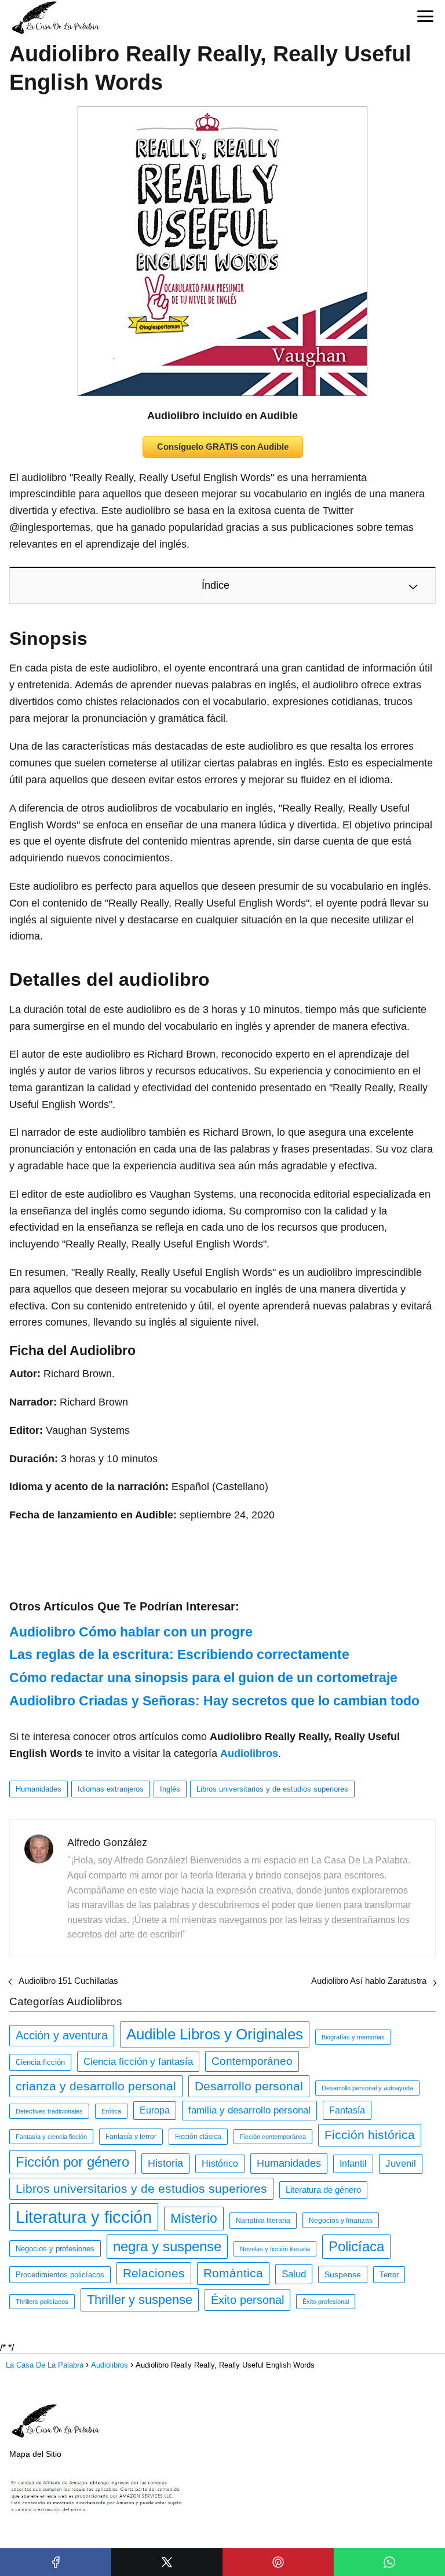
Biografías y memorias (353, 2037)
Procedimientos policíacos (60, 2275)
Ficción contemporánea (273, 2137)
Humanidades (39, 1789)
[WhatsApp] (389, 2562)
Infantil (353, 2164)
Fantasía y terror (131, 2137)
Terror (389, 2275)
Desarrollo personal (249, 2086)
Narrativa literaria (263, 2221)
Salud (294, 2274)
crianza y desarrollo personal (96, 2086)
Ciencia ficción (40, 2062)
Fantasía (347, 2110)
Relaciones (154, 2273)
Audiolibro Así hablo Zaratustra (369, 1981)
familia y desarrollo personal (249, 2110)
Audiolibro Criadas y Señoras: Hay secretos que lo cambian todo (214, 1701)
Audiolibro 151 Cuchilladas (68, 1981)
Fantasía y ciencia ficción (51, 2137)
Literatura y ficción (84, 2217)
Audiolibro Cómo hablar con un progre (131, 1632)
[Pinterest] (278, 2562)
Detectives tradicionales (49, 2111)
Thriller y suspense (140, 2300)
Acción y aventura (62, 2035)
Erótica (111, 2111)
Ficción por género (72, 2162)
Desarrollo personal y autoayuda (367, 2088)
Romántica (233, 2273)
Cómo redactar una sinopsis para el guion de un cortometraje (203, 1678)
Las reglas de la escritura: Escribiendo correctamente (179, 1654)
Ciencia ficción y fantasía (138, 2061)
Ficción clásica (198, 2137)
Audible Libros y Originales (215, 2034)
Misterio (194, 2218)
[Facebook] (56, 2562)
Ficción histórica (370, 2135)
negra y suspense (167, 2246)
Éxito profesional (326, 2302)
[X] (167, 2562)
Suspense (343, 2274)
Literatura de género (323, 2190)
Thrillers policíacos (42, 2302)
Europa (155, 2110)
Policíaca (356, 2246)
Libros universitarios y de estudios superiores (272, 1789)
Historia (165, 2163)
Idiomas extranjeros (111, 1789)
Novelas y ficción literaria (275, 2249)
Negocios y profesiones (55, 2249)
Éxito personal (247, 2300)
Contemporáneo (252, 2061)
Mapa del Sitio (35, 2454)
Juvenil (401, 2164)
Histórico (220, 2164)
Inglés (170, 1789)
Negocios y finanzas (341, 2220)
